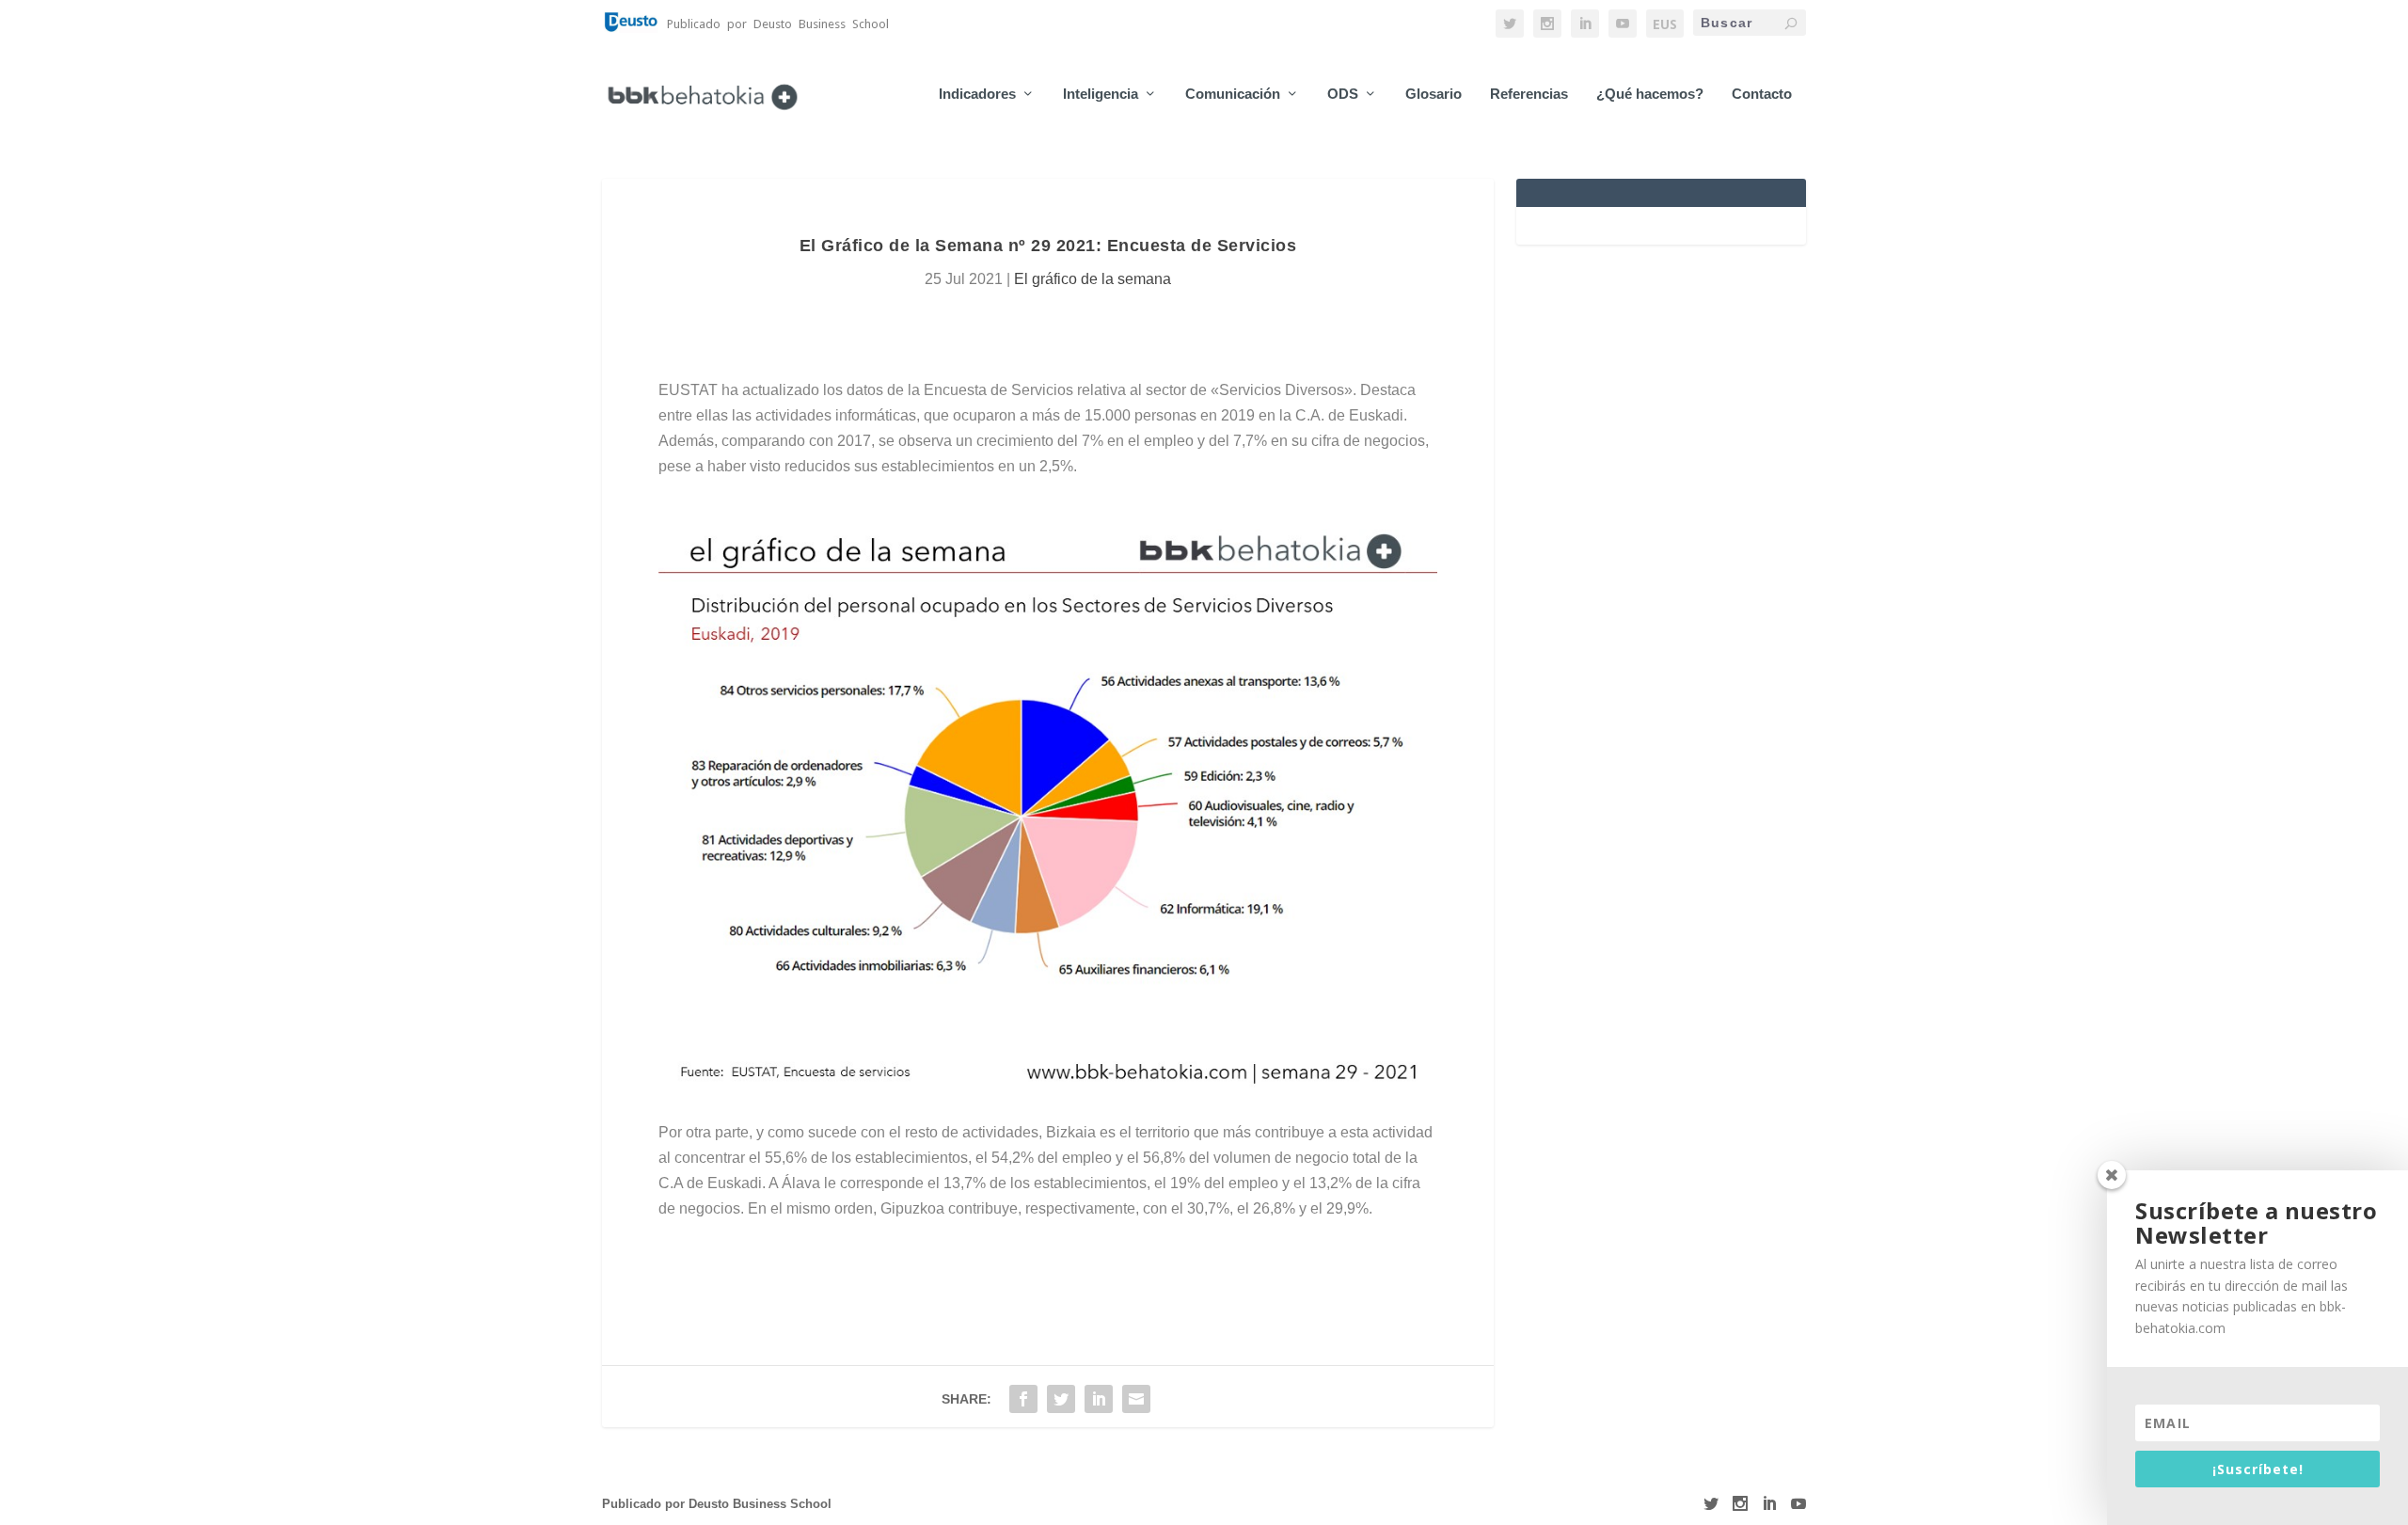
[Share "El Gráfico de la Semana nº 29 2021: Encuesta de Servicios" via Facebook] (1023, 1399)
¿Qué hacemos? (1650, 94)
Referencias (1529, 94)
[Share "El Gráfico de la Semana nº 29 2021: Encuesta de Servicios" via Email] (1136, 1399)
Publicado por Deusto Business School (717, 1504)
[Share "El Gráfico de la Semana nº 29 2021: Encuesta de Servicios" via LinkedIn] (1099, 1399)
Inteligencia (1101, 94)
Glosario (1434, 94)
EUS (1665, 24)
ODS (1343, 94)
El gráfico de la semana (1093, 279)
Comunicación (1233, 94)
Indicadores (977, 94)
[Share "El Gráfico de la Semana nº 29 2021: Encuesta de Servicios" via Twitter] (1061, 1399)
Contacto (1762, 94)
